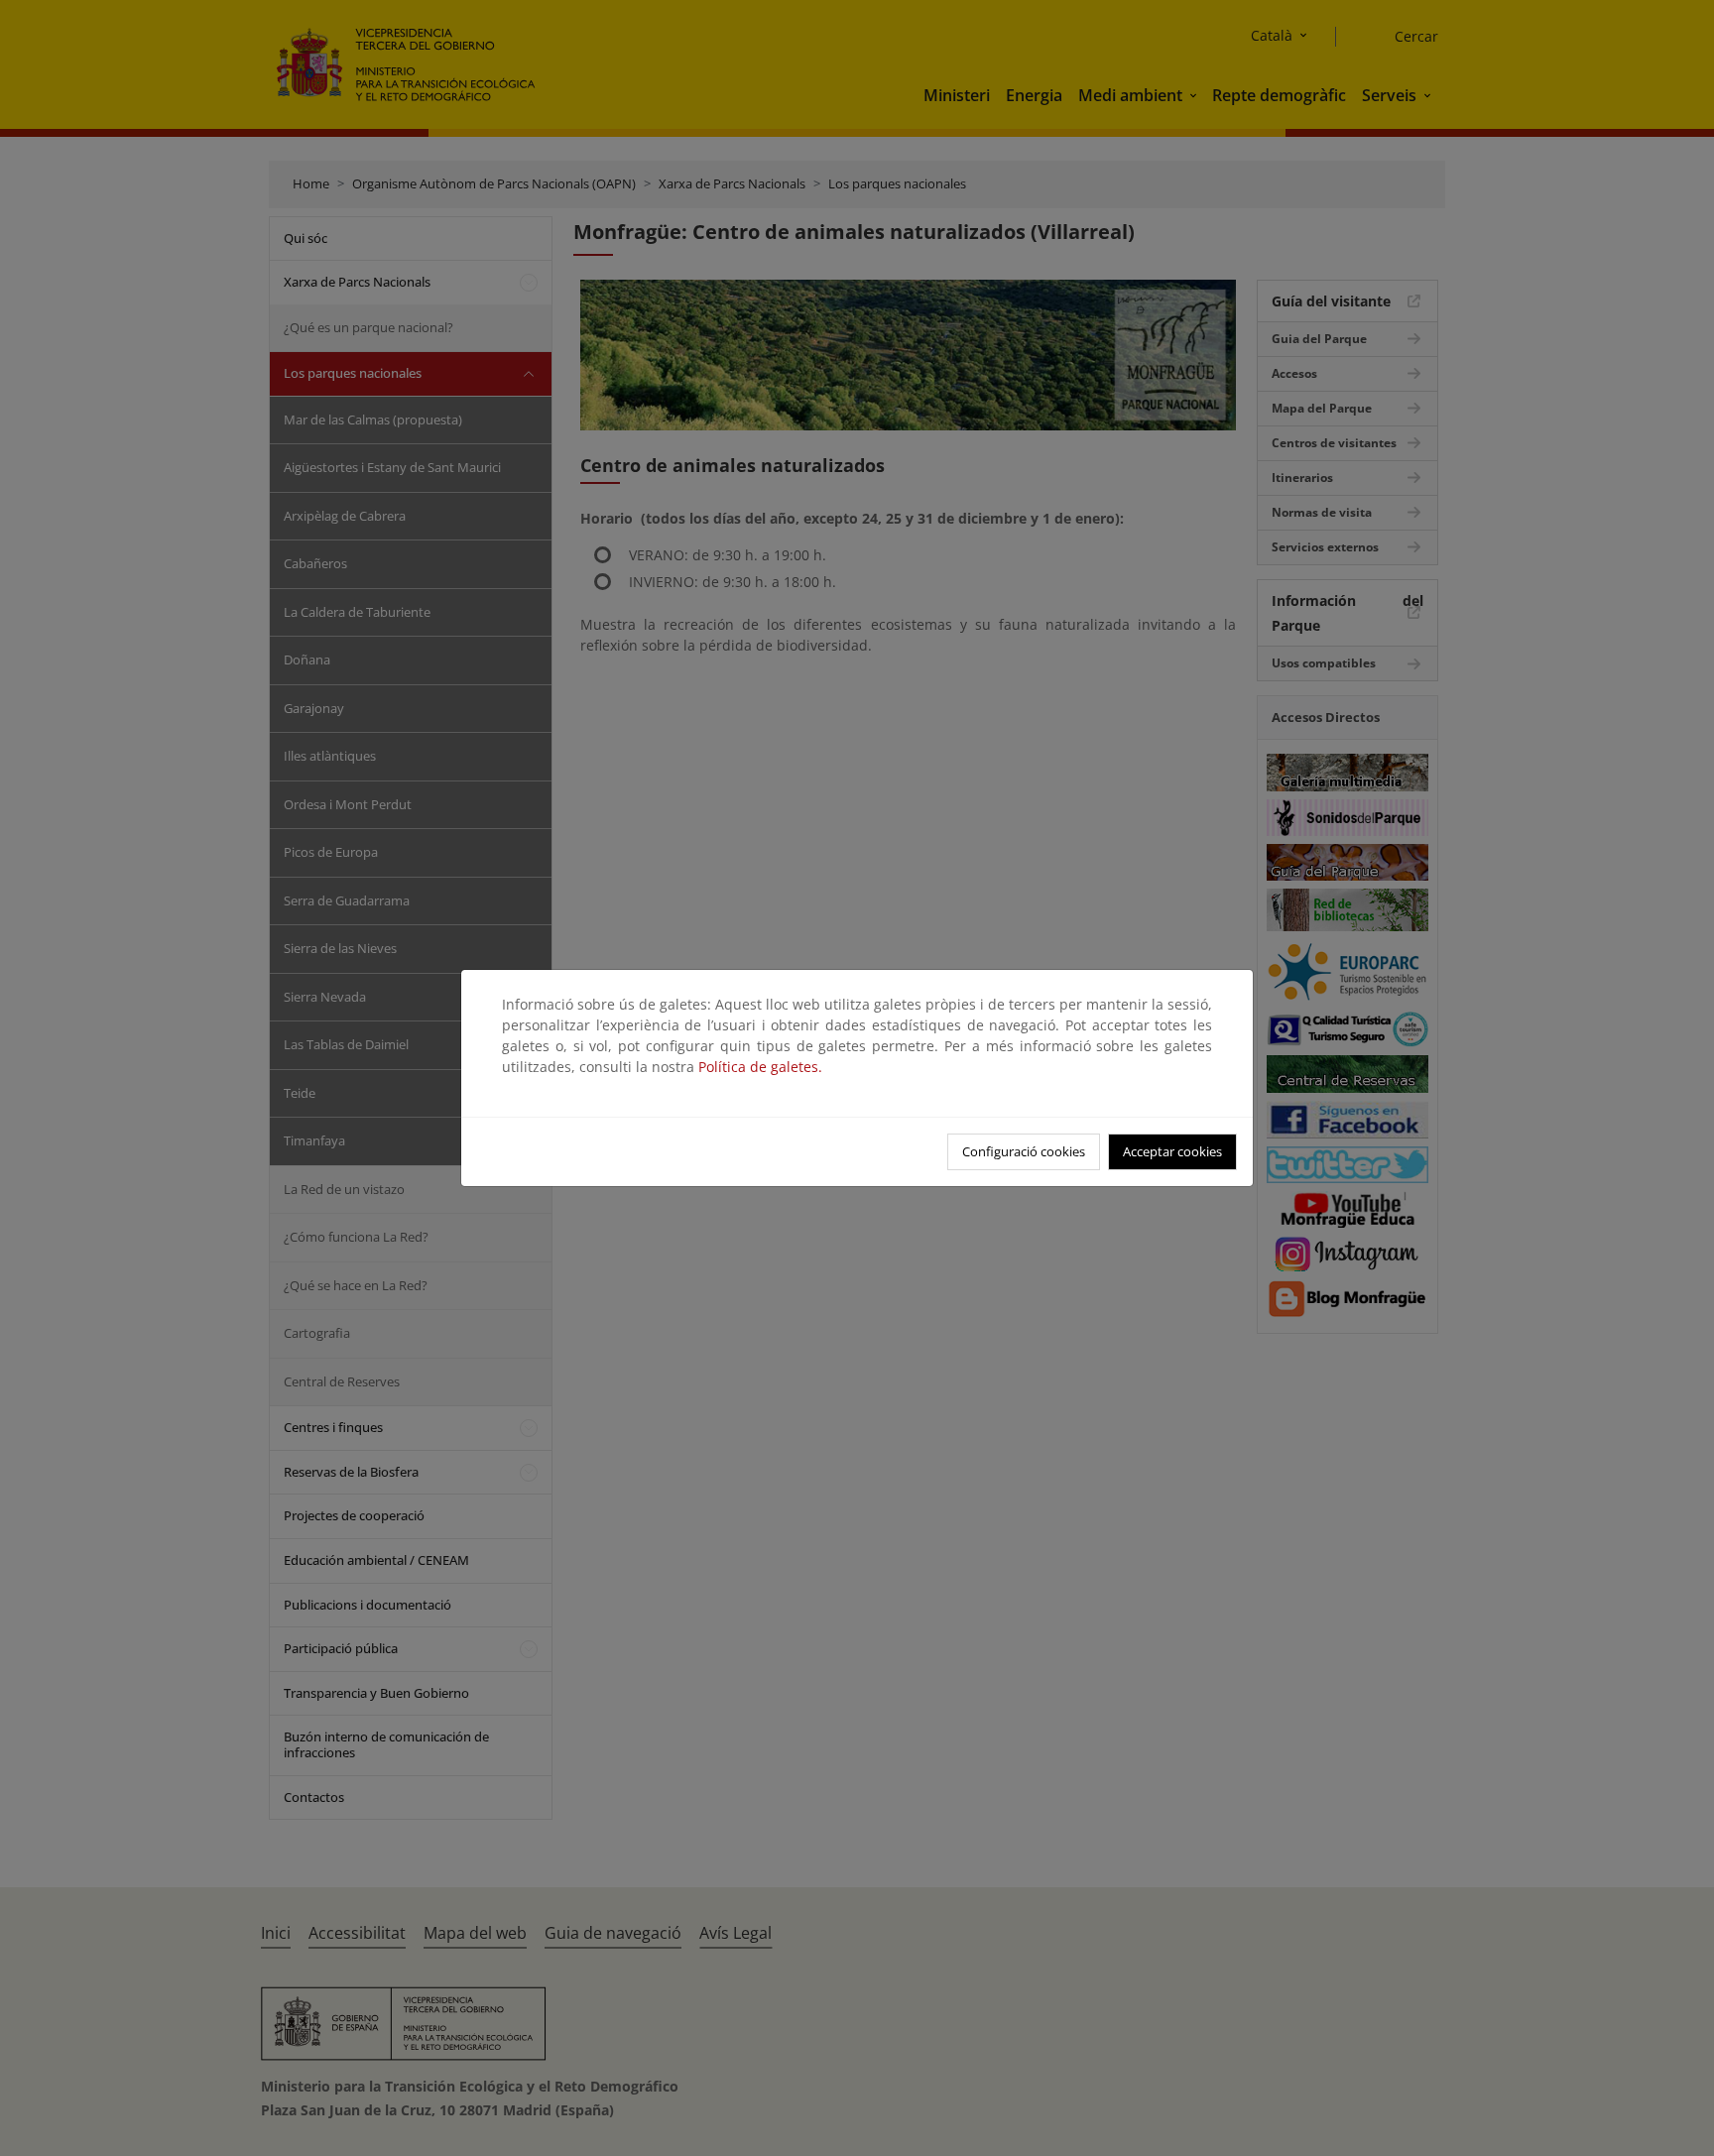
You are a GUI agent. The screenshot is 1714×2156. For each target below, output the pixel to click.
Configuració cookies (1024, 1151)
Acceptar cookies (1172, 1151)
